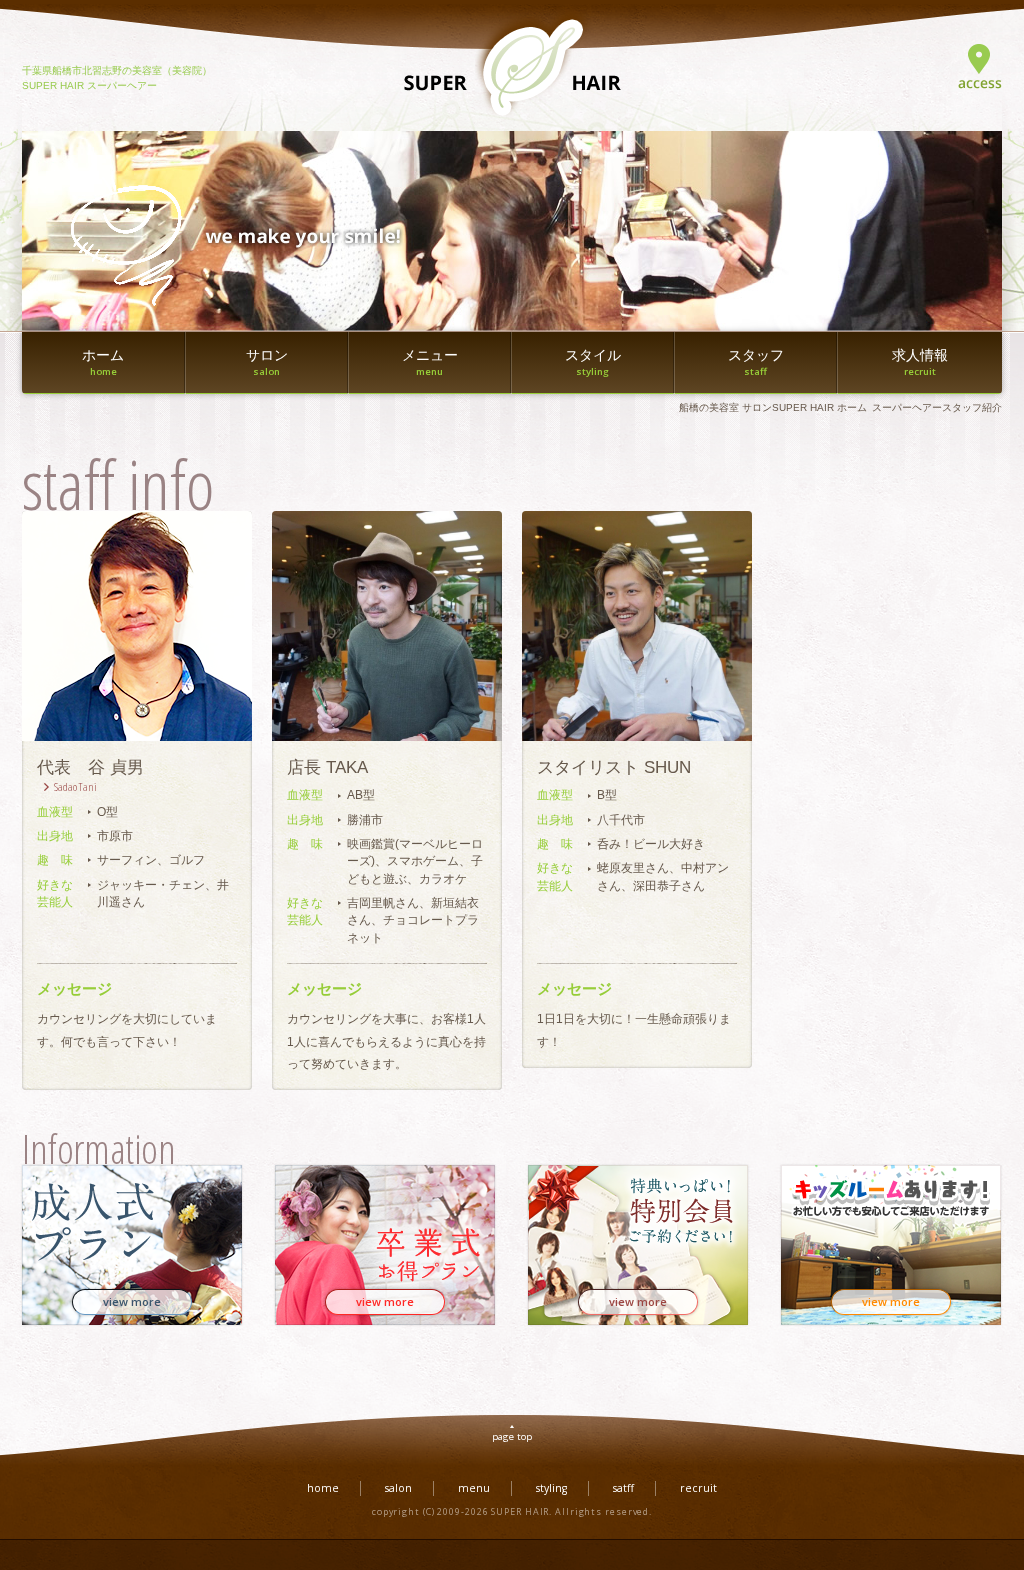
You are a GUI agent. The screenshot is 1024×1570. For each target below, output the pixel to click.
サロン (267, 363)
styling (551, 1488)
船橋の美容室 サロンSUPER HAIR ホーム (773, 407)
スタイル (593, 363)
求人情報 (920, 363)
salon (398, 1488)
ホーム (103, 363)
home (323, 1488)
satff (623, 1488)
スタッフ (756, 363)
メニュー (430, 363)
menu (474, 1488)
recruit (698, 1488)
